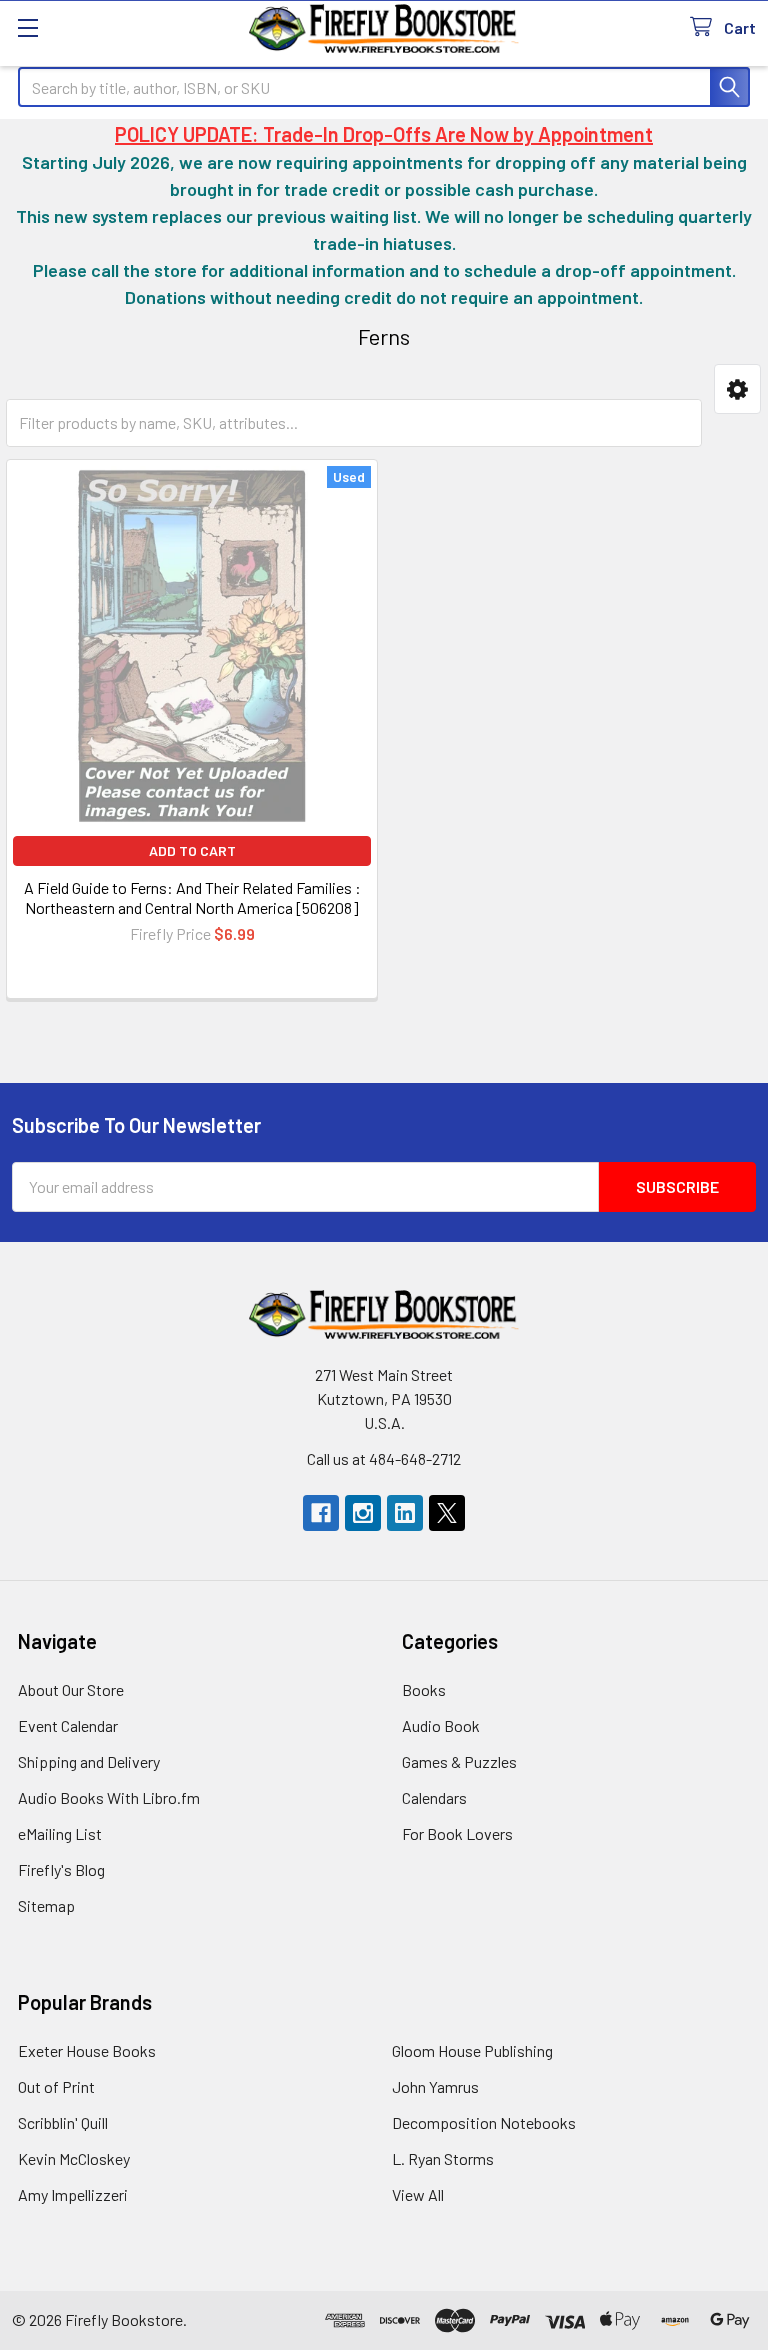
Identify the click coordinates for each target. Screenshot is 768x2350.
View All (418, 2194)
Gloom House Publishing (472, 2050)
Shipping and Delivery (89, 1761)
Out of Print (56, 2086)
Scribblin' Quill (63, 2122)
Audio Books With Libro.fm (109, 1797)
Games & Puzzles (459, 1761)
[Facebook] (321, 1513)
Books (424, 1689)
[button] (737, 389)
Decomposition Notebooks (484, 2122)
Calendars (434, 1797)
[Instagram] (363, 1513)
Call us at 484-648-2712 (384, 1458)
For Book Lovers (457, 1833)
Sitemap (46, 1905)
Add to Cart (192, 850)
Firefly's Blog (61, 1869)
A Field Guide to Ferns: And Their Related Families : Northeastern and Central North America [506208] (192, 897)
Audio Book (441, 1725)
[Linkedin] (405, 1513)
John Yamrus (435, 2086)
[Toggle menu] (27, 27)
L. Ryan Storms (443, 2158)
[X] (447, 1513)
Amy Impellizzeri (73, 2194)
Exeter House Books (87, 2050)
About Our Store (71, 1689)
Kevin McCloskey (74, 2158)
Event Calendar (68, 1725)
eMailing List (60, 1833)
